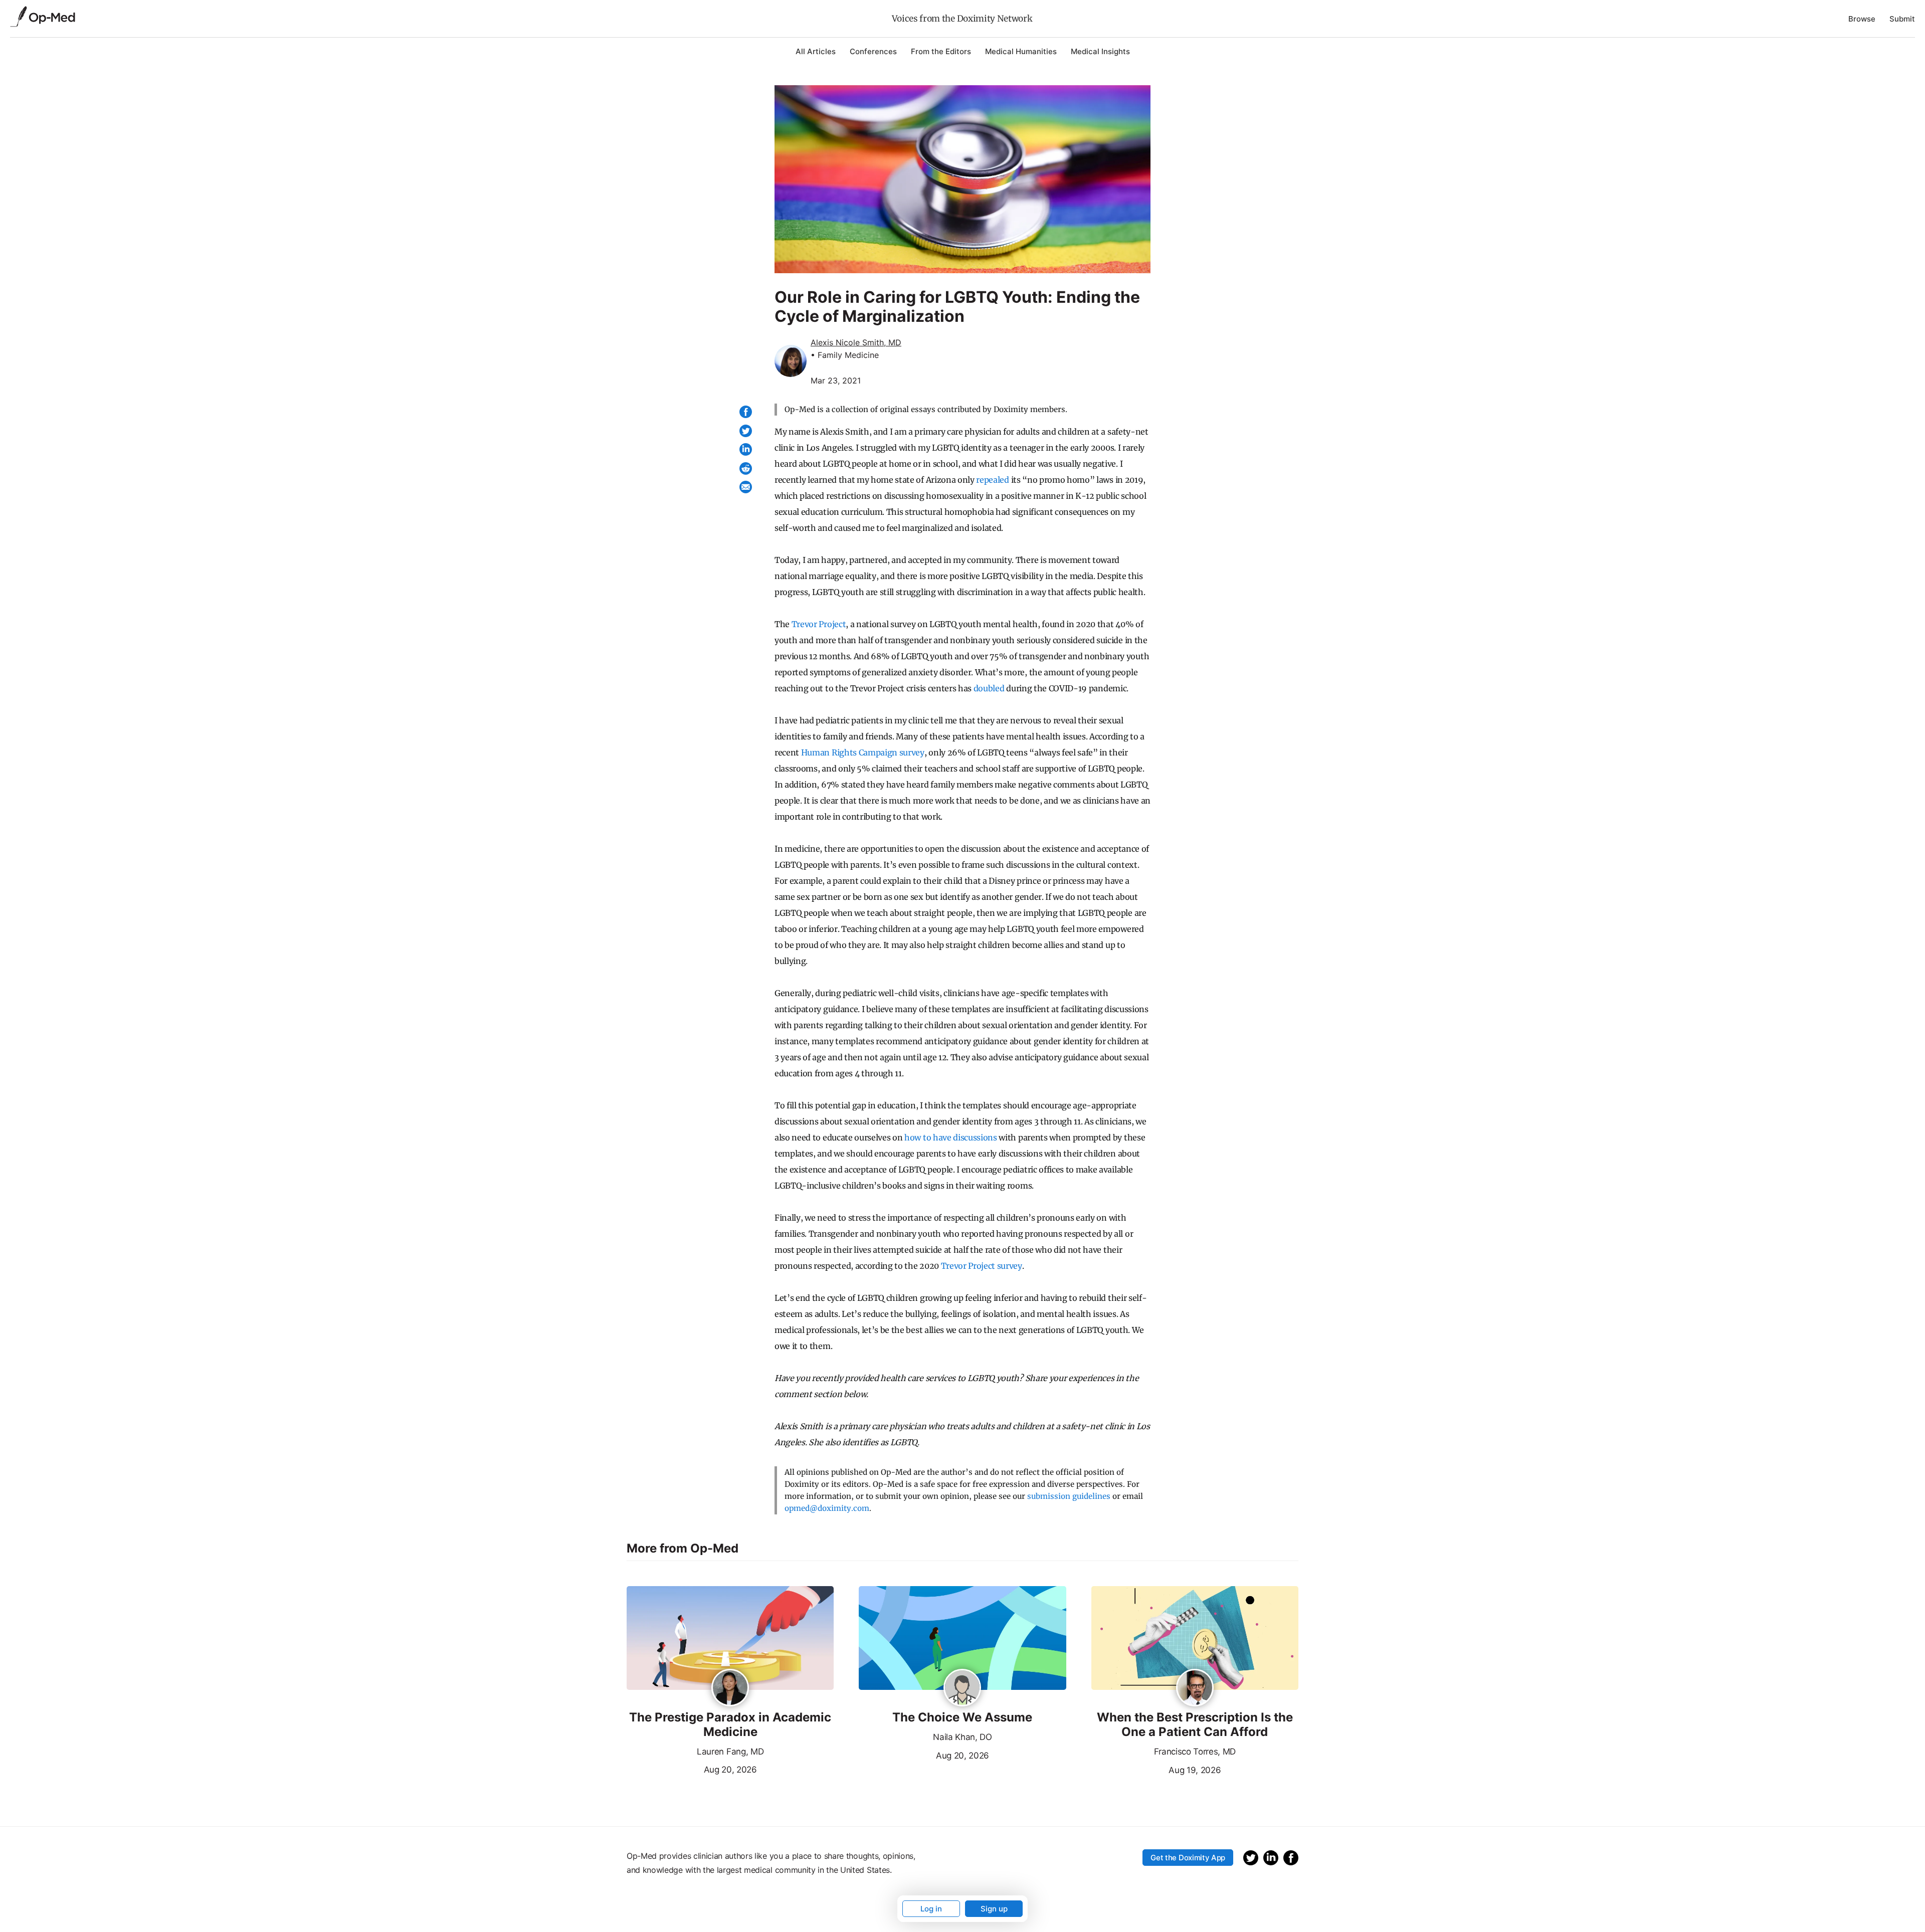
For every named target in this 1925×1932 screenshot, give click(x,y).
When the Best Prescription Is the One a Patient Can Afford (1195, 1725)
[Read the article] (730, 1639)
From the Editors (941, 51)
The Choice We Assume (962, 1717)
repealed (992, 480)
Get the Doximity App (1188, 1858)
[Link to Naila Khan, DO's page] (962, 1688)
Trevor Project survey (982, 1266)
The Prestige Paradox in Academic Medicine (730, 1725)
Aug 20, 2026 (692, 1769)
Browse (1862, 19)
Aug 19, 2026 (1156, 1769)
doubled (989, 688)
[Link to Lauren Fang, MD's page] (730, 1688)
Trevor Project (819, 624)
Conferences (873, 51)
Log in (931, 1909)
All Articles (816, 51)
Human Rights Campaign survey (863, 752)
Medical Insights (1100, 51)
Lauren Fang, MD (730, 1752)
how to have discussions (951, 1137)
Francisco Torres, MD (1195, 1752)
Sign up (994, 1909)
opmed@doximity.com (827, 1508)
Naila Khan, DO (963, 1737)
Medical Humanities (1021, 51)
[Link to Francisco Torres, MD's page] (1195, 1688)
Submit (1902, 19)
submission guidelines (1069, 1496)
